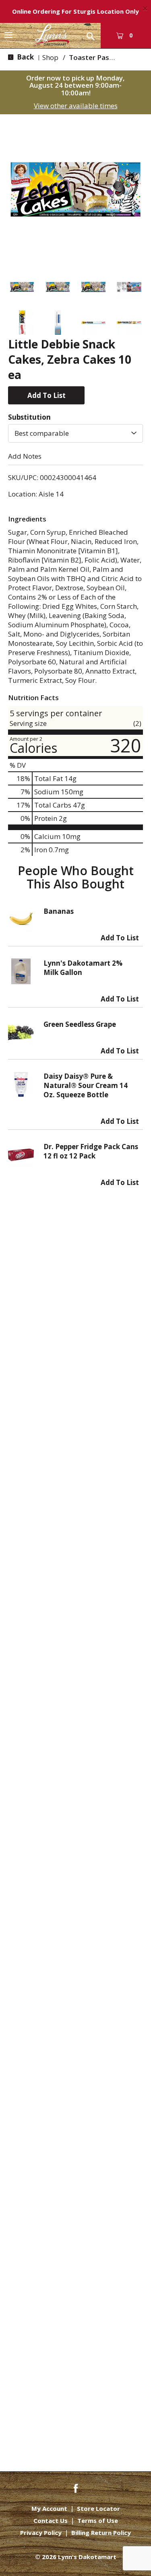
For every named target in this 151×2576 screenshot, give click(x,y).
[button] (22, 287)
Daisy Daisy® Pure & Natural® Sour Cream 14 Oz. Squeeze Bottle (86, 1085)
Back (25, 57)
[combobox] (75, 433)
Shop (50, 57)
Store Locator (98, 2509)
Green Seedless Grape (80, 1024)
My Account (49, 2509)
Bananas (59, 911)
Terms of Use (98, 2521)
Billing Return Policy (101, 2533)
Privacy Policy (41, 2533)
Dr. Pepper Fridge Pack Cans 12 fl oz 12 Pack (91, 1151)
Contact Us (51, 2521)
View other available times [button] (76, 106)
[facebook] (76, 2488)
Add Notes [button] (25, 456)
